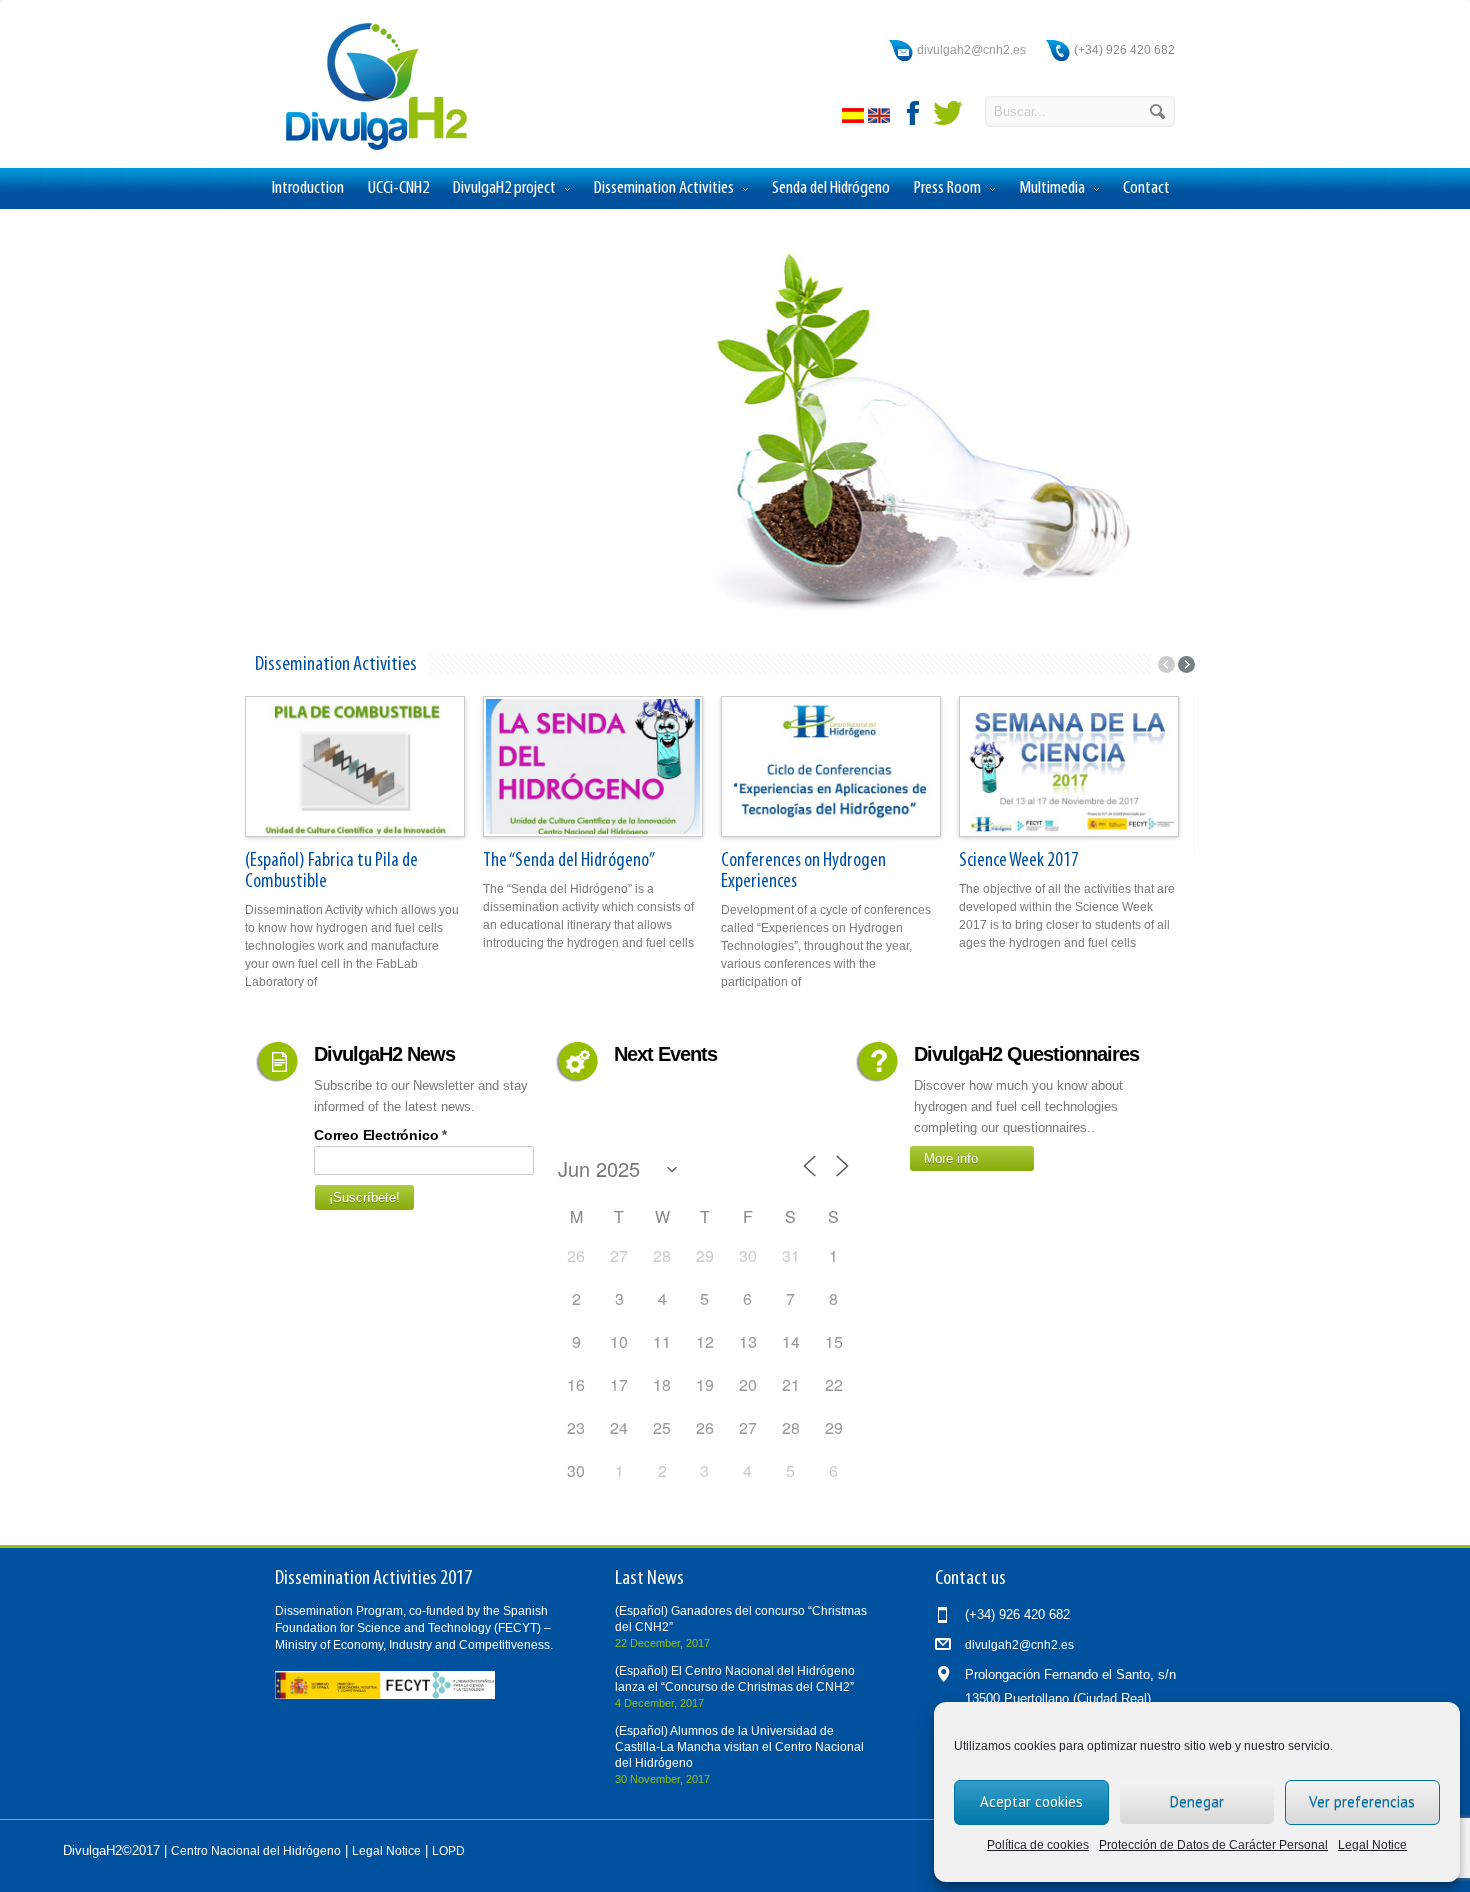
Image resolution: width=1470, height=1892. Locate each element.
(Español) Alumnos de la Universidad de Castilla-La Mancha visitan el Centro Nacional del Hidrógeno (739, 1747)
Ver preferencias (1362, 1801)
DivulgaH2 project (504, 188)
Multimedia (1052, 188)
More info (951, 1158)
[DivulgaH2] (367, 148)
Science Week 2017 (1019, 861)
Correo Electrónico (380, 1135)
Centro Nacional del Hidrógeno (256, 1851)
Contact (1146, 188)
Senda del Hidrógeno (831, 188)
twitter (948, 113)
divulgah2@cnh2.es (971, 50)
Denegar (1197, 1801)
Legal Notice (1372, 1845)
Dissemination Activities (664, 188)
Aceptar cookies (1031, 1801)
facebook (914, 113)
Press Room (947, 188)
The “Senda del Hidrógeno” (569, 861)
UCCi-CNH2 (398, 188)
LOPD (448, 1851)
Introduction (308, 188)
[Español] (855, 118)
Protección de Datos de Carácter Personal (1213, 1845)
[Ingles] (881, 118)
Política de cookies (1038, 1845)
